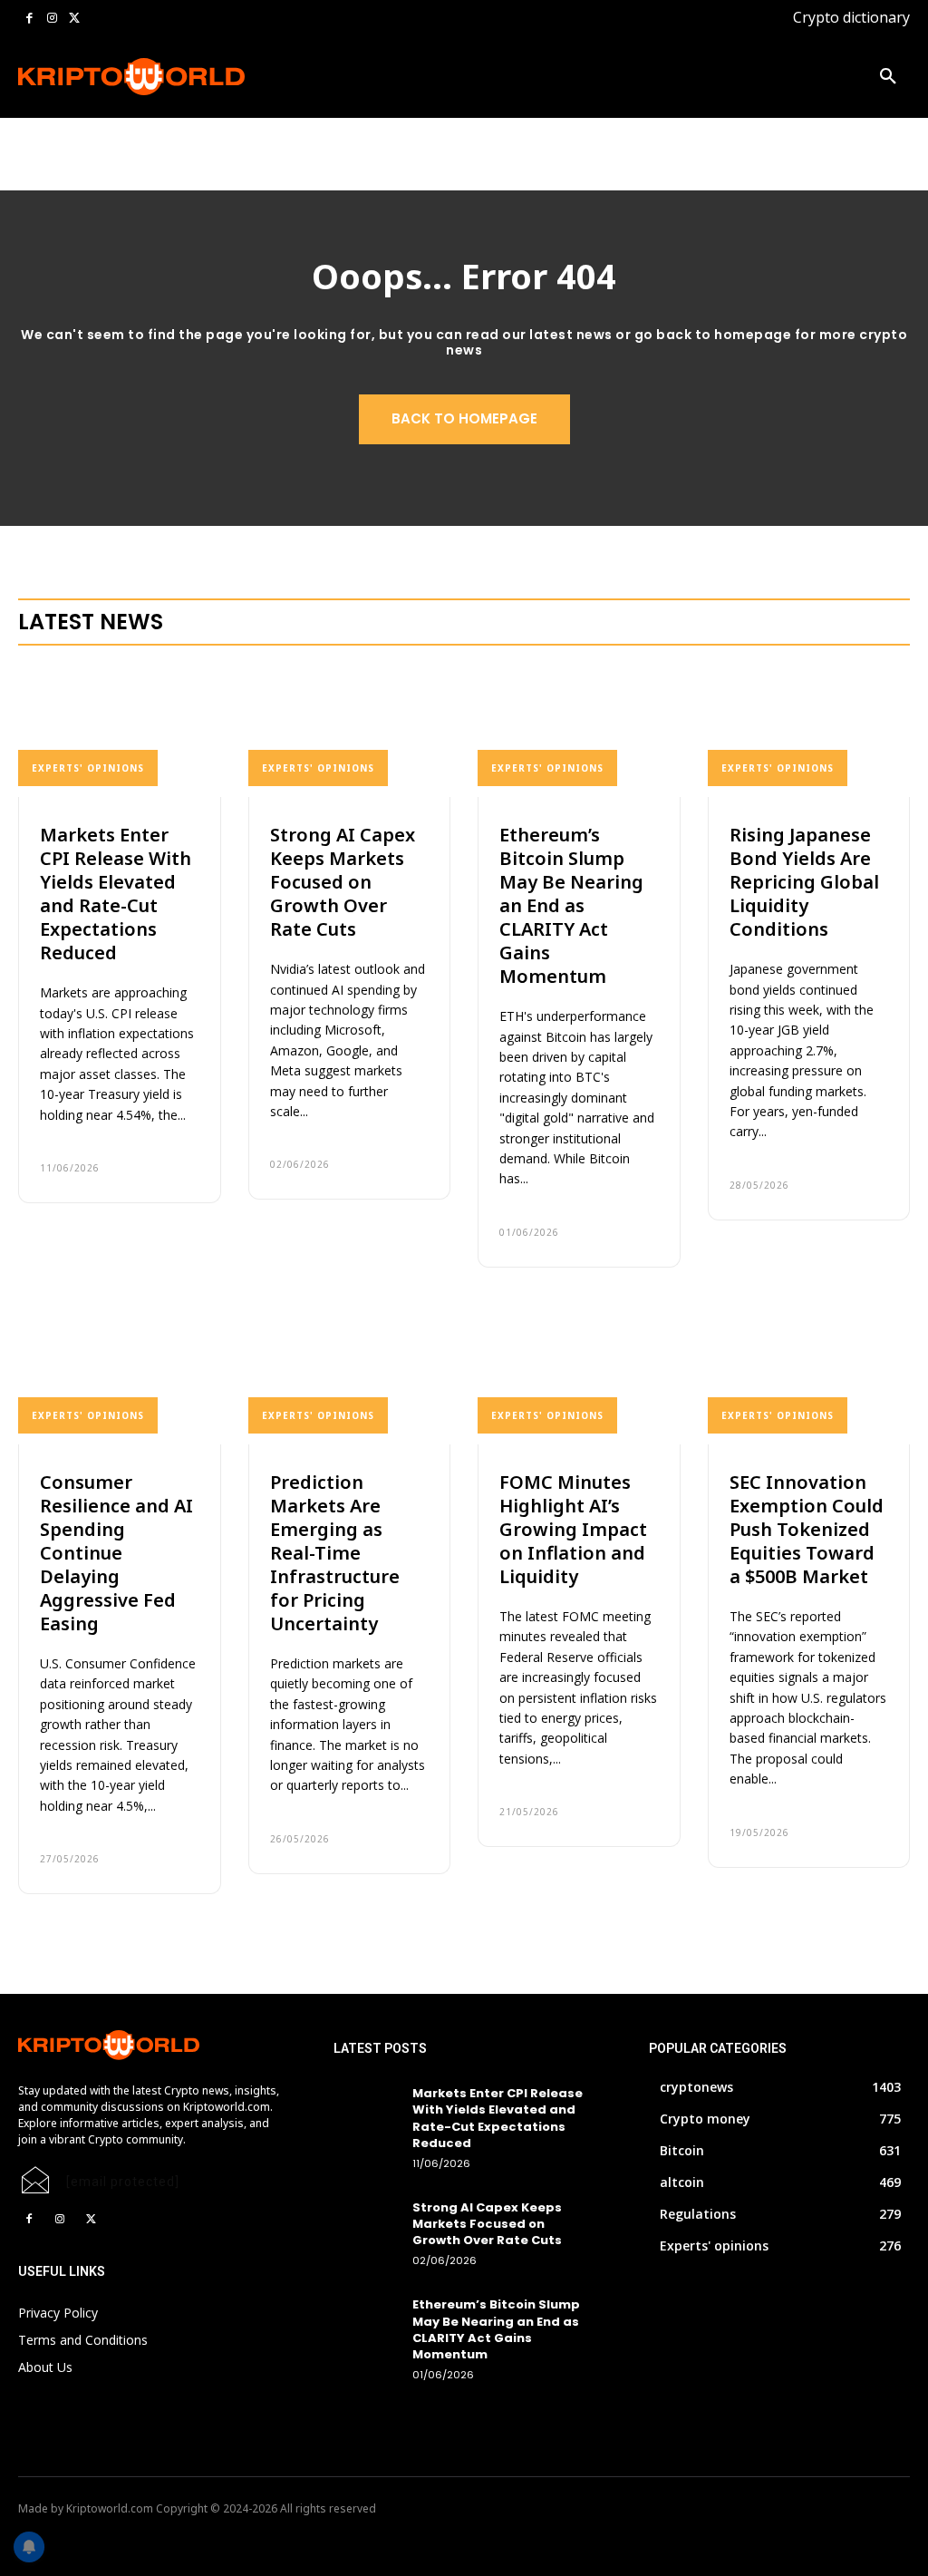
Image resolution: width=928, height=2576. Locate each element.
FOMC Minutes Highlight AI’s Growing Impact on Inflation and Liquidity (573, 1529)
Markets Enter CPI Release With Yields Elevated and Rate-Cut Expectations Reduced (116, 894)
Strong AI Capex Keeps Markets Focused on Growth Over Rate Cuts (343, 882)
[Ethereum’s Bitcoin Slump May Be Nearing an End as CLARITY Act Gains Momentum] (579, 731)
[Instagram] (52, 19)
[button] (888, 77)
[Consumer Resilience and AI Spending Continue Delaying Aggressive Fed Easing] (120, 1379)
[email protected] (123, 2182)
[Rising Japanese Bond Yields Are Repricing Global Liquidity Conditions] (809, 731)
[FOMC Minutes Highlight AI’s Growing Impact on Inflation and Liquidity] (579, 1379)
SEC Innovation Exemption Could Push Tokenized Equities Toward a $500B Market (807, 1529)
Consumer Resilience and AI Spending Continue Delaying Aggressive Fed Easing (116, 1553)
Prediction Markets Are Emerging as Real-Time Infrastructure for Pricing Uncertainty (335, 1553)
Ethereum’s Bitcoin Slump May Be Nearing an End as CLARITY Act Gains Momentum (571, 905)
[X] (74, 19)
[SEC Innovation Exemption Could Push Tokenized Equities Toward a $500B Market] (809, 1379)
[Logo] (98, 77)
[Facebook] (29, 19)
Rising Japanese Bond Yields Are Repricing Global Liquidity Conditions (804, 882)
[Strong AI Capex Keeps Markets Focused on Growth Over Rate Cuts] (350, 731)
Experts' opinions (88, 768)
